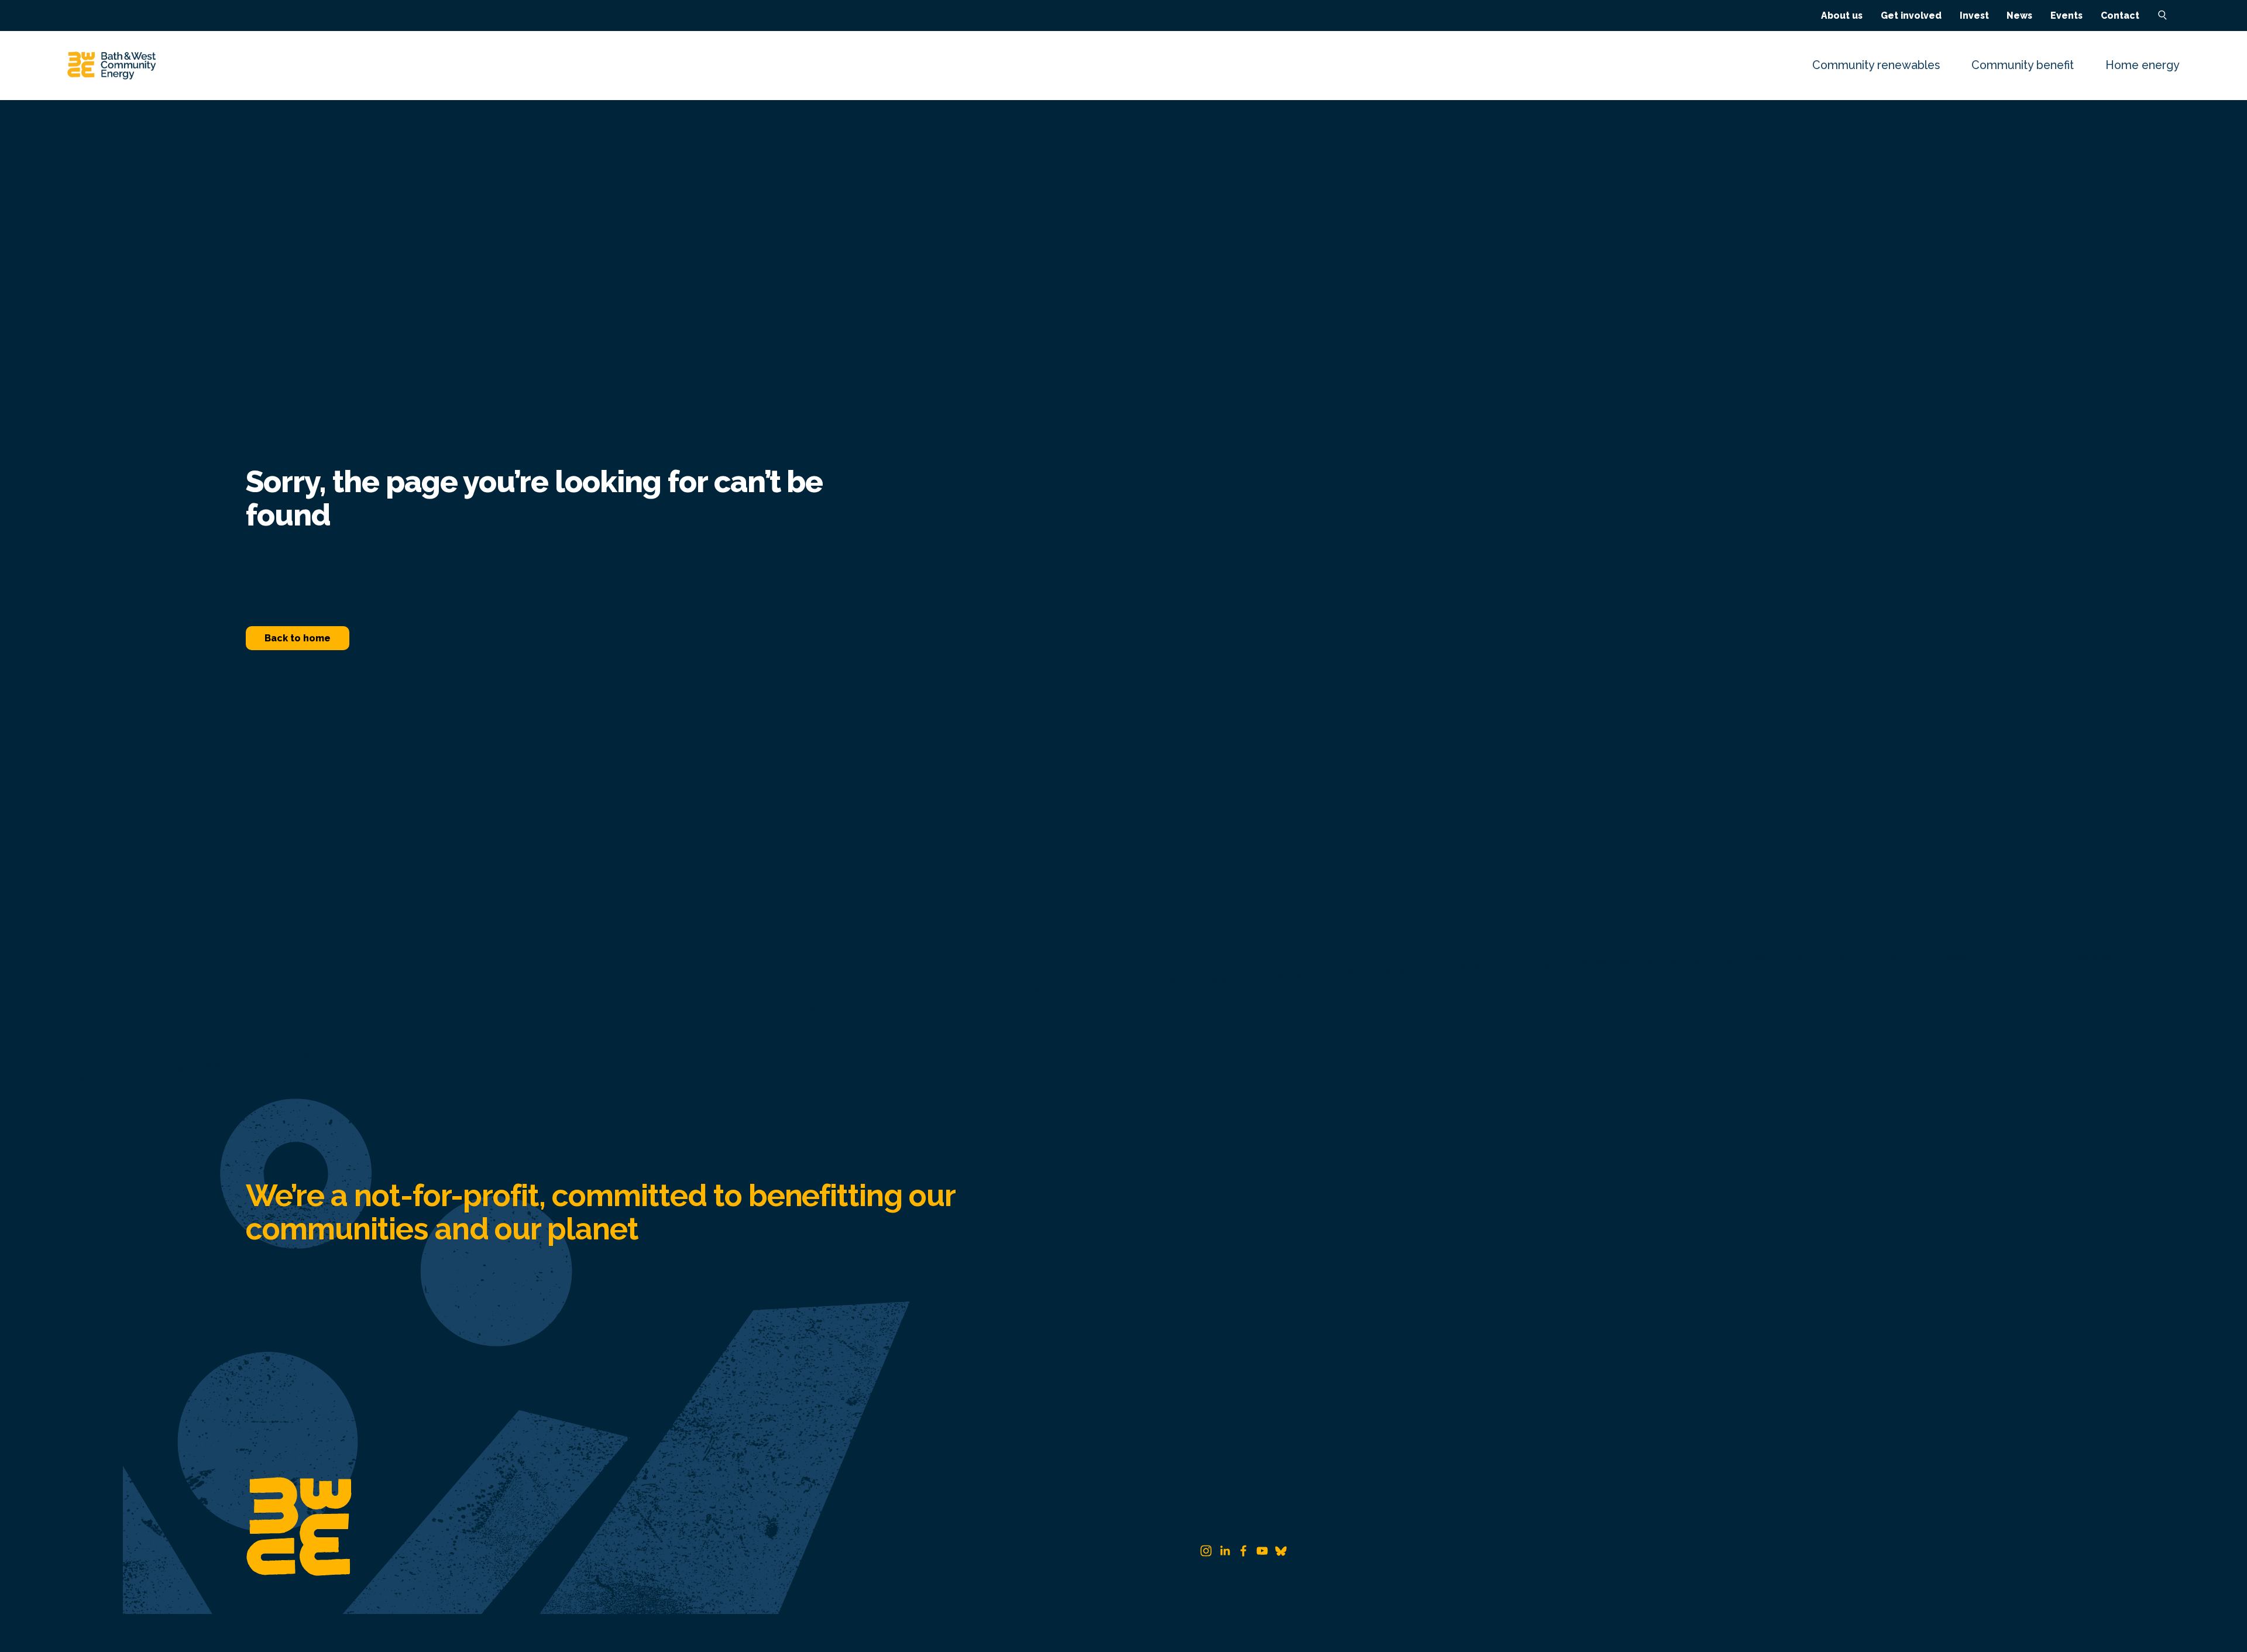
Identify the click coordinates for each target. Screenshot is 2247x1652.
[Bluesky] (1281, 1551)
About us (1842, 16)
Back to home (298, 638)
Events (2066, 16)
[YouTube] (1262, 1551)
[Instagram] (1206, 1551)
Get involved (1911, 16)
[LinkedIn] (1225, 1551)
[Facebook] (1243, 1551)
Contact (2120, 16)
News (2019, 16)
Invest (1974, 16)
